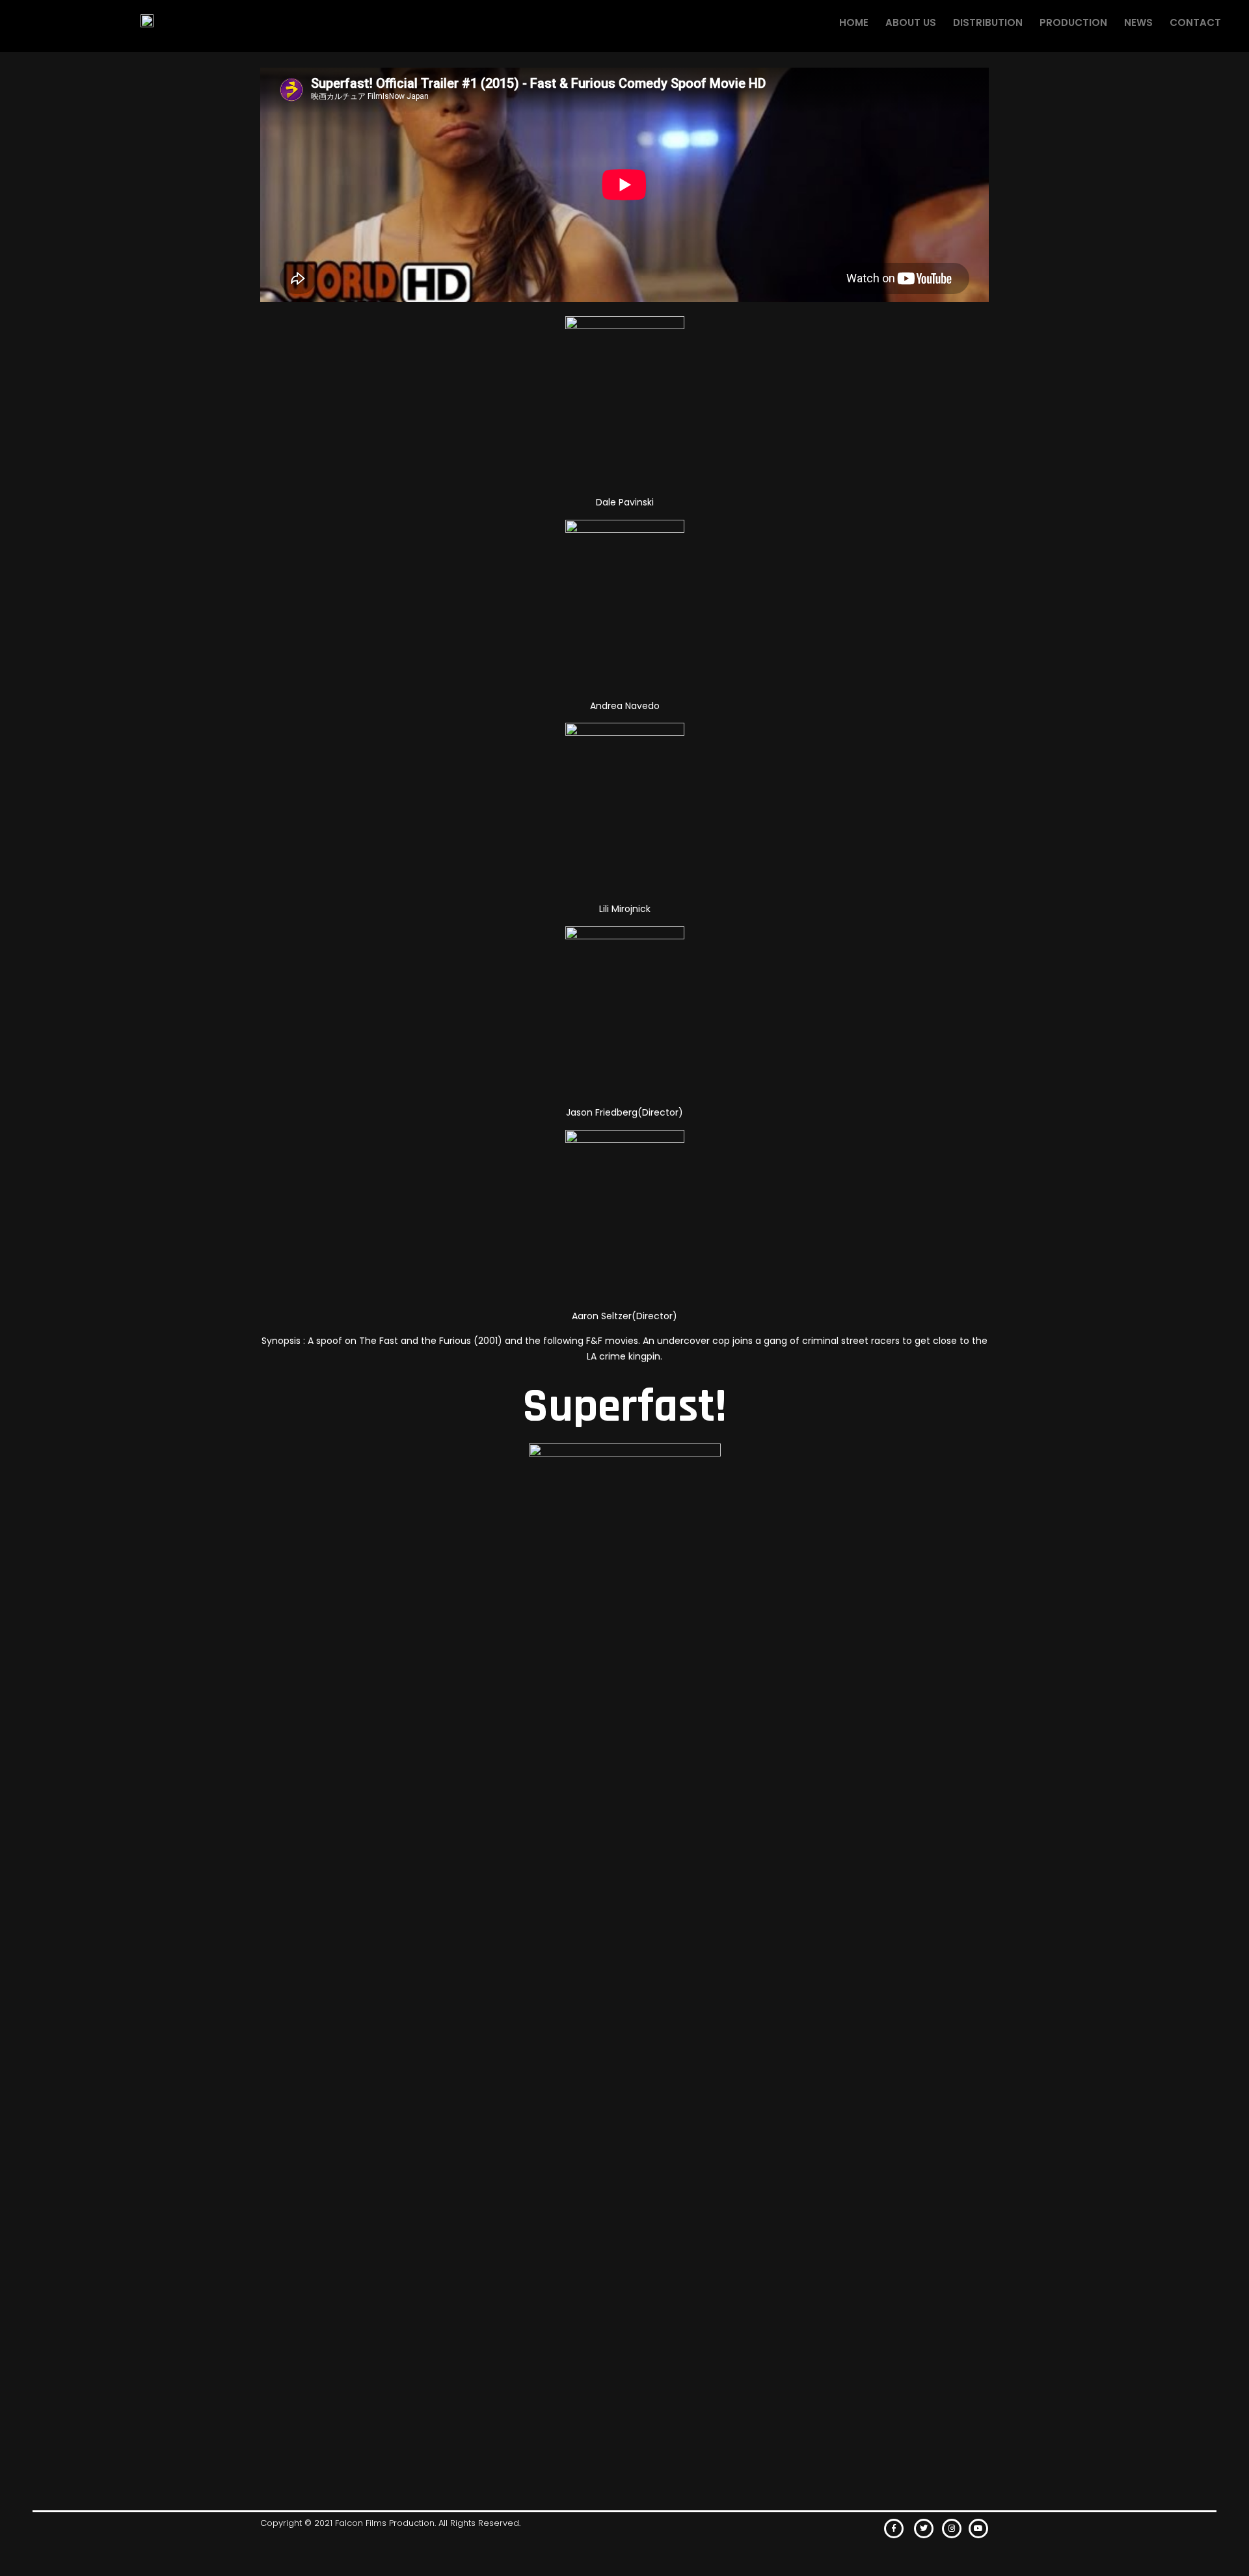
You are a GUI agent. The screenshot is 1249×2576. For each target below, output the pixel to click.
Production (1073, 22)
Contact (1195, 22)
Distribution (988, 22)
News (1138, 22)
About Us (911, 22)
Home (854, 22)
